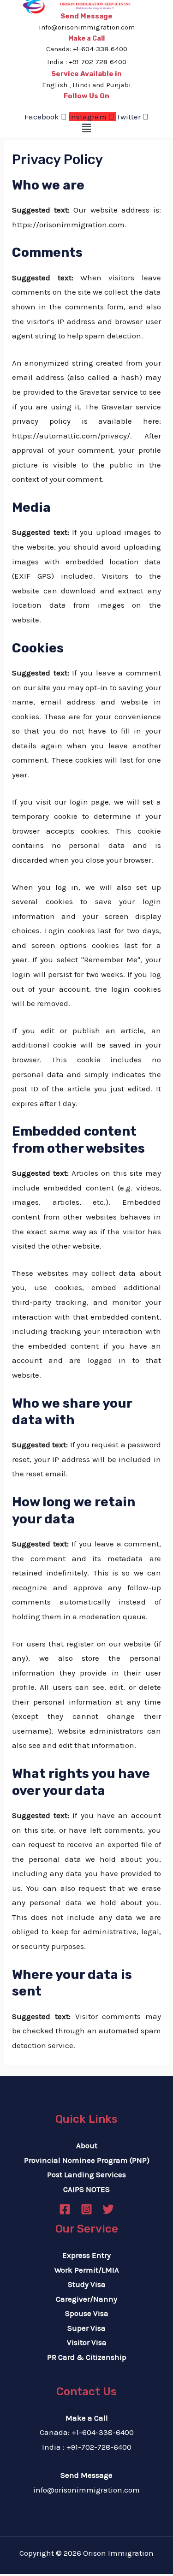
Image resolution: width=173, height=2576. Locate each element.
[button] (86, 129)
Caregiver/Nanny (86, 2299)
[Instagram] (86, 2209)
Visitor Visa (87, 2342)
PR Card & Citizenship (87, 2357)
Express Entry (86, 2255)
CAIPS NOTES (86, 2189)
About (87, 2145)
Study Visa (87, 2284)
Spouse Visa (87, 2313)
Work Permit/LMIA (87, 2270)
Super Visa (86, 2328)
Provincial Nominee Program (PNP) (87, 2160)
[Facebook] (65, 2209)
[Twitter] (108, 2209)
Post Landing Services (86, 2174)
